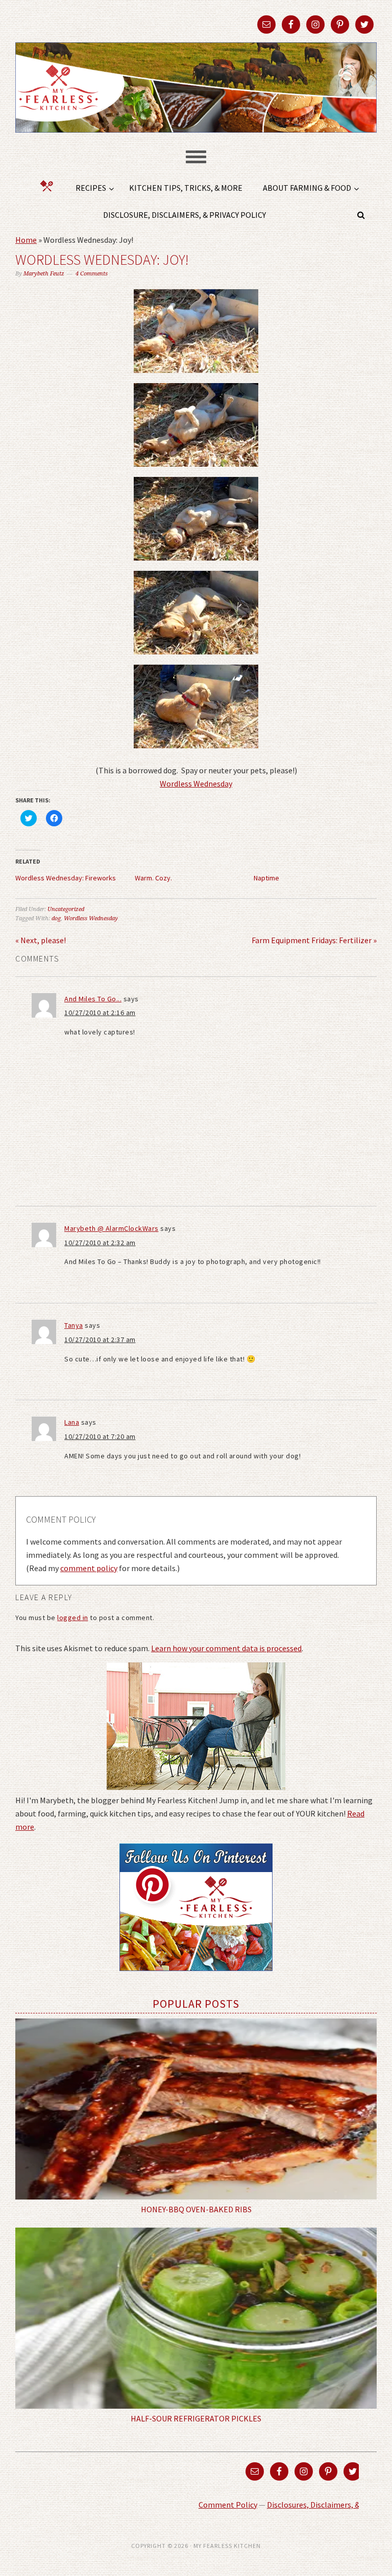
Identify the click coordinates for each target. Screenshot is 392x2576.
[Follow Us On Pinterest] (196, 1978)
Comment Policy (228, 2505)
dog (56, 918)
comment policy (89, 1568)
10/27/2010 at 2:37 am (100, 1340)
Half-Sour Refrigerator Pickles (196, 2418)
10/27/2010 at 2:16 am (100, 1013)
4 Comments (92, 274)
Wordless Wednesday (196, 784)
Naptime (266, 878)
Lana (72, 1422)
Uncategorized (66, 909)
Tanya (74, 1325)
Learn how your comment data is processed (226, 1648)
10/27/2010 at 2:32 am (100, 1243)
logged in (73, 1618)
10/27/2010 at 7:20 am (100, 1436)
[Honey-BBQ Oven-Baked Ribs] (196, 2109)
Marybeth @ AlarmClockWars (112, 1228)
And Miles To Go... (93, 999)
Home (26, 240)
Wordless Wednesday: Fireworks (66, 878)
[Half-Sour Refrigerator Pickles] (196, 2318)
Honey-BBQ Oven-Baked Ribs (196, 2209)
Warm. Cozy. (153, 878)
